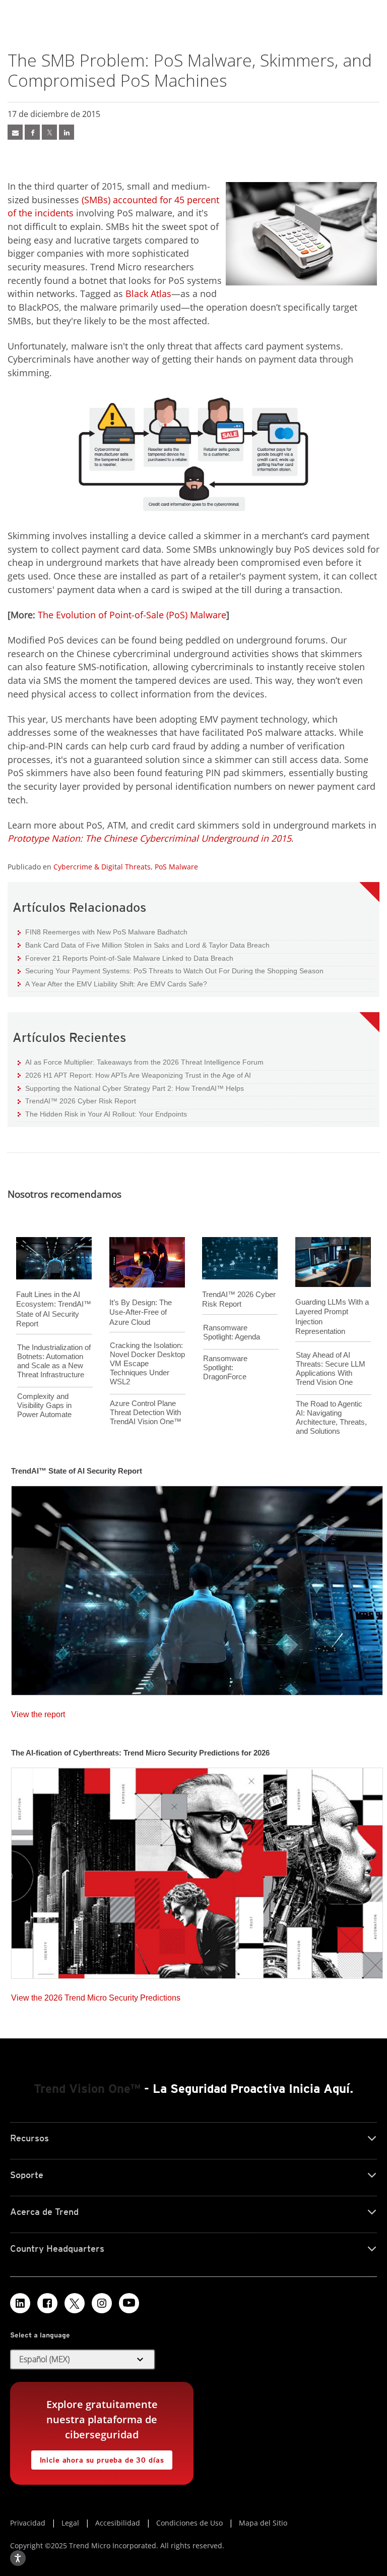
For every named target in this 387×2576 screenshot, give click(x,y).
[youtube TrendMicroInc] (129, 2303)
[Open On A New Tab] (75, 2303)
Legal (70, 2523)
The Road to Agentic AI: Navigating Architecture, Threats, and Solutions (331, 1417)
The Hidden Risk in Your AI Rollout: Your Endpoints (102, 1114)
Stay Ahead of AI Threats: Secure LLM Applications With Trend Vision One (331, 1368)
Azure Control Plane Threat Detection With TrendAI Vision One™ (146, 1412)
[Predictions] (197, 1870)
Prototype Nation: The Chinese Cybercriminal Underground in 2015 (149, 838)
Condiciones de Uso (189, 2523)
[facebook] (32, 132)
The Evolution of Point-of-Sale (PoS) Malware (132, 615)
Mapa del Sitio (263, 2523)
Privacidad (28, 2523)
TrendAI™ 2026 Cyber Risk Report (81, 1101)
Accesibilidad (118, 2523)
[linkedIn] (67, 132)
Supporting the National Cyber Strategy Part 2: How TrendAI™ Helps (131, 1088)
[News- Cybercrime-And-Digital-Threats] (15, 132)
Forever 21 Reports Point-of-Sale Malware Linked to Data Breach (125, 958)
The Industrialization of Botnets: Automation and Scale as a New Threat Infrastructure (54, 1361)
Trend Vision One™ (87, 2089)
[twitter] (49, 132)
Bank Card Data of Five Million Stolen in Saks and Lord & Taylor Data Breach (144, 945)
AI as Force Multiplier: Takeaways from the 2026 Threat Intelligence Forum (141, 1062)
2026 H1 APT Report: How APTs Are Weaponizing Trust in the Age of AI (134, 1075)
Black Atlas (148, 294)
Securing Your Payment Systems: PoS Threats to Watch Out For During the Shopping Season (171, 971)
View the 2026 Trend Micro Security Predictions (96, 1995)
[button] (83, 2360)
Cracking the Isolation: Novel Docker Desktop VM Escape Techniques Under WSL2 (147, 1363)
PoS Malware (176, 867)
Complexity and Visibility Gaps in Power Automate (44, 1405)
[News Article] (197, 1588)
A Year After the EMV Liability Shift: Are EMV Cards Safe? (112, 984)
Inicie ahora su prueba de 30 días (98, 2457)
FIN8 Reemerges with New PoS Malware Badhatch (103, 932)
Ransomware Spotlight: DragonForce (225, 1367)
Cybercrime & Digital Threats (102, 867)
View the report (38, 1712)
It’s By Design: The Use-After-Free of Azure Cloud (141, 1312)
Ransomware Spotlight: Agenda (232, 1332)
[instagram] (102, 2303)
